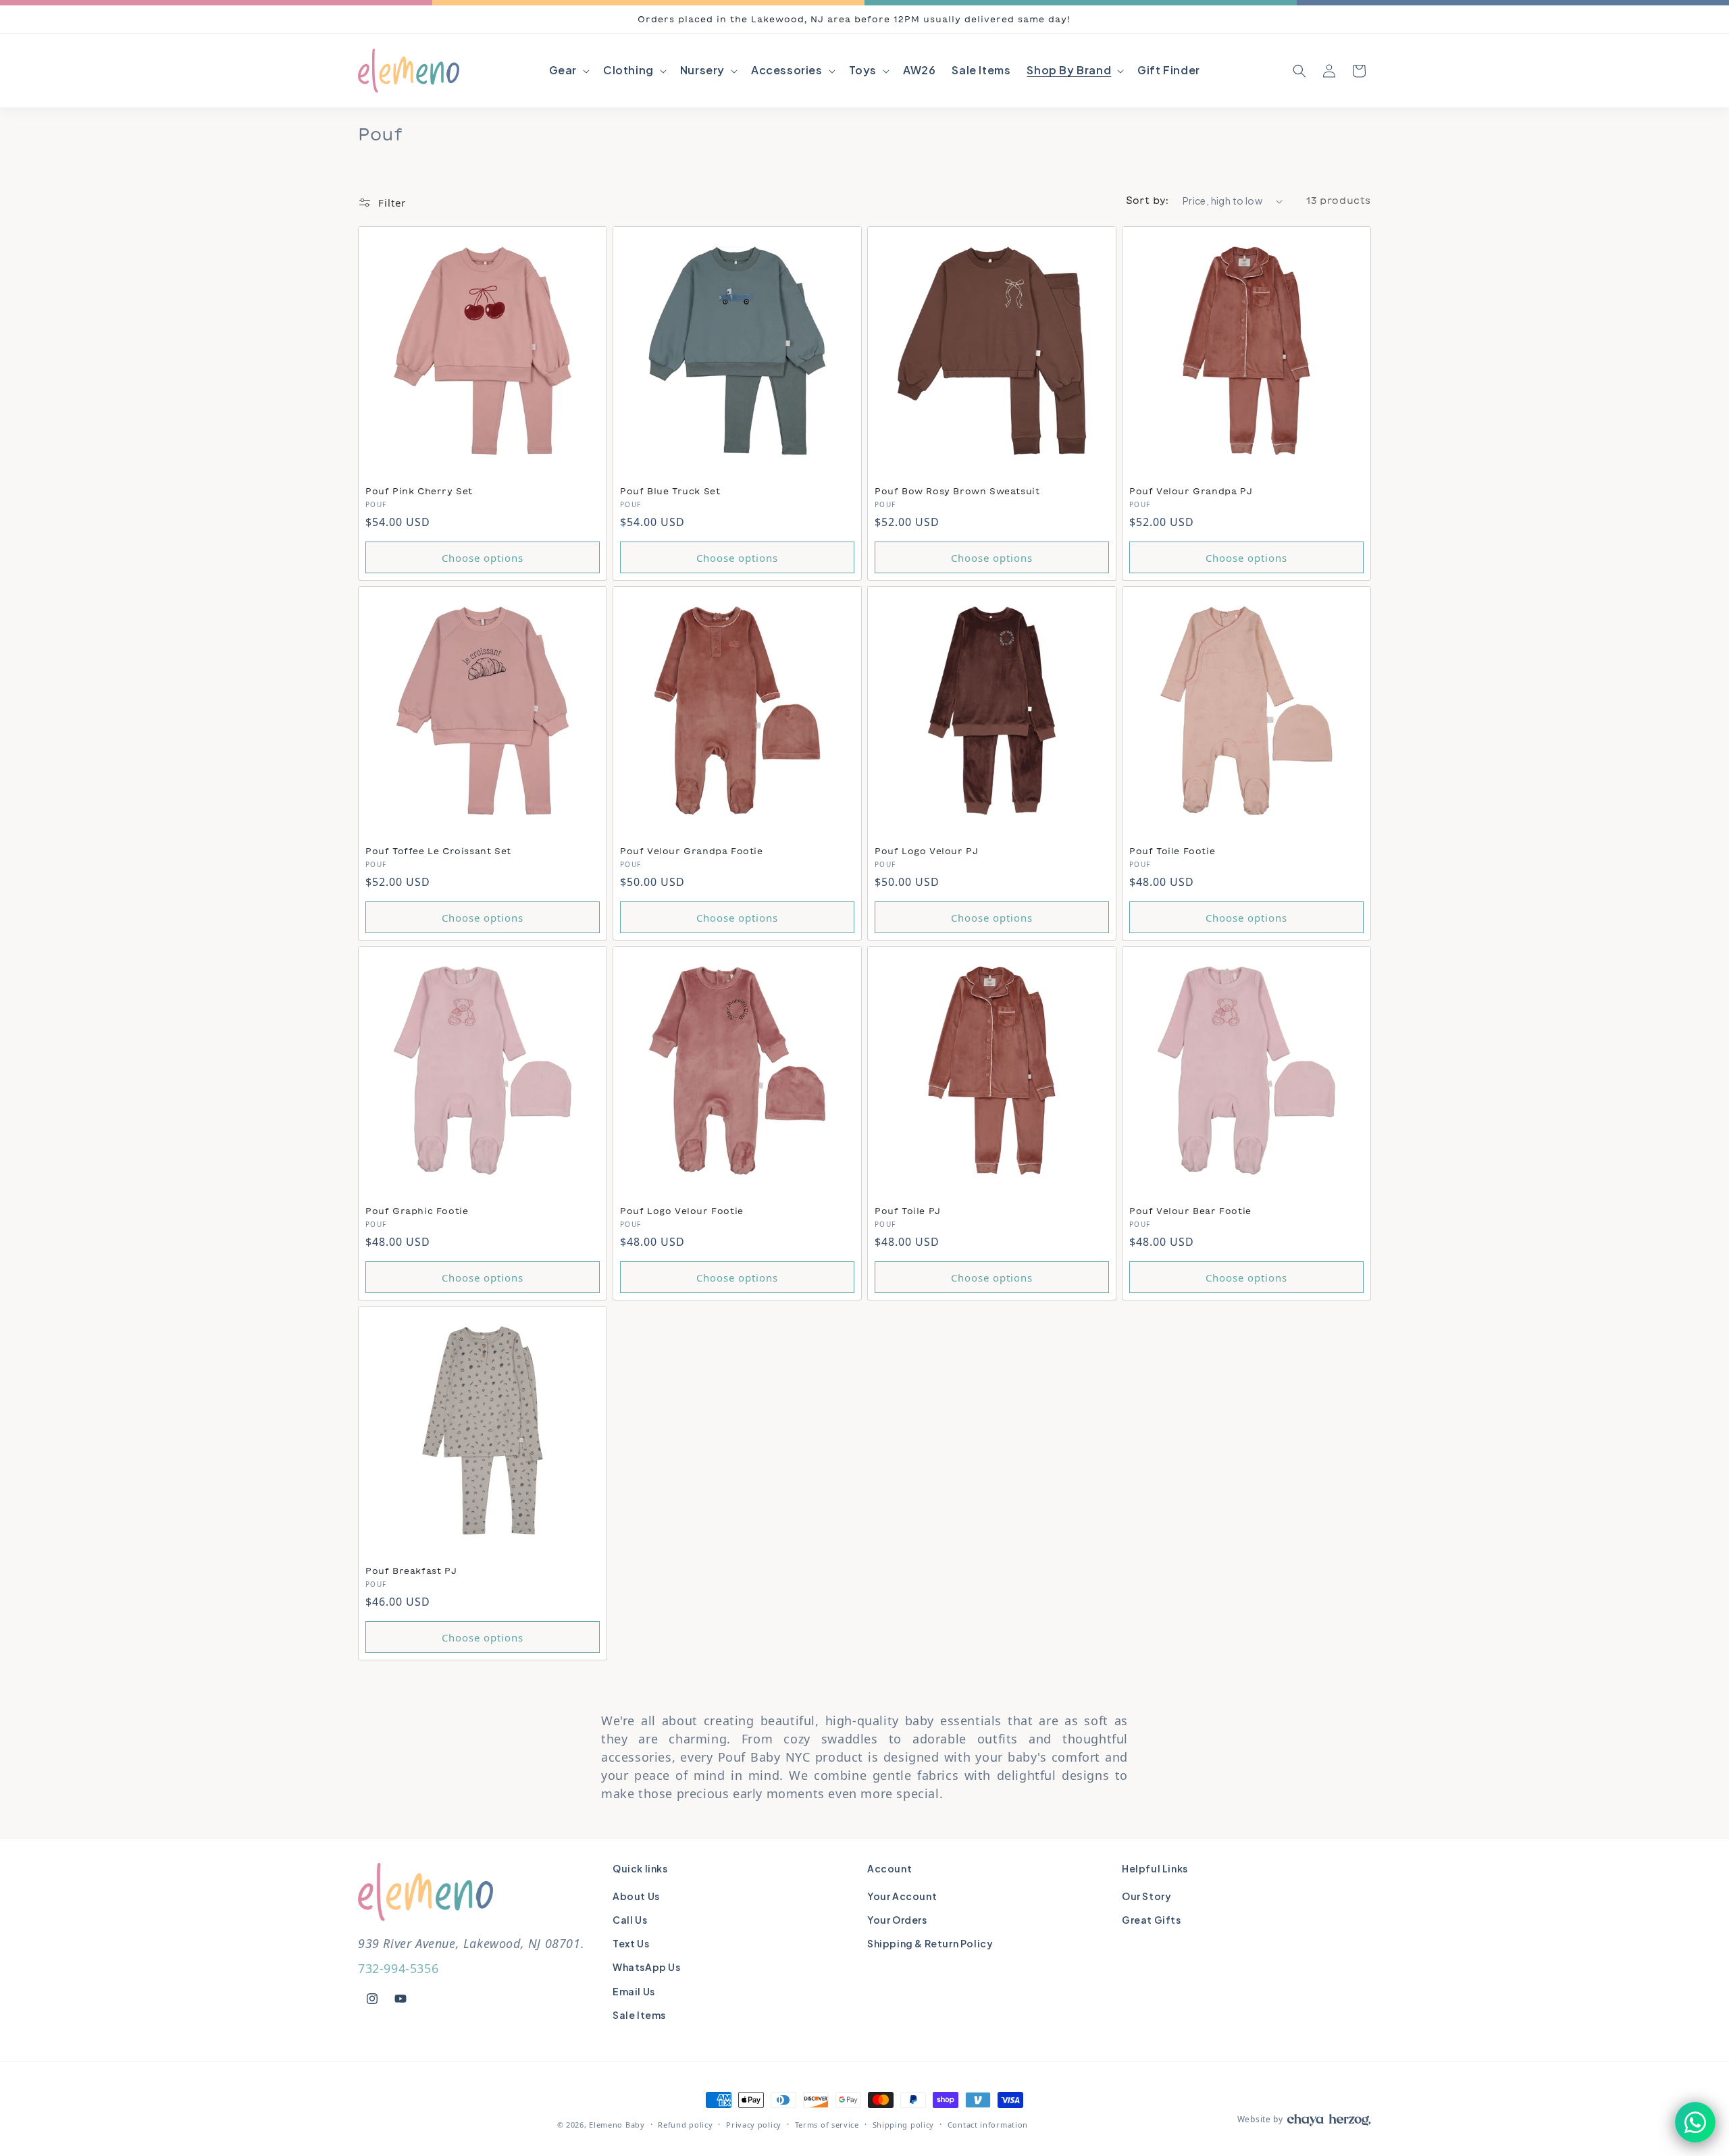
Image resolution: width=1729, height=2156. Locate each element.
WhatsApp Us (647, 1967)
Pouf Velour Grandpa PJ (1191, 491)
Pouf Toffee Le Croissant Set (438, 851)
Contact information (988, 2125)
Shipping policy (904, 2125)
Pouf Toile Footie (1172, 851)
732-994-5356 (398, 1968)
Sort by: (1147, 201)
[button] (568, 71)
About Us (636, 1896)
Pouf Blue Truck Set (670, 491)
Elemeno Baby (617, 2125)
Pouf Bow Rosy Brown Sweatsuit (957, 491)
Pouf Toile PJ (908, 1211)
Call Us (630, 1920)
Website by (1260, 2119)
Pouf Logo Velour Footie (682, 1211)
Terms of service (827, 2125)
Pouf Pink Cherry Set (419, 491)
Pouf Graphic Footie (417, 1211)
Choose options (483, 558)
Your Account (902, 1896)
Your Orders (897, 1920)
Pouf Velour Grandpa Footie (692, 851)
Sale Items (639, 2015)
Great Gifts (1152, 1920)
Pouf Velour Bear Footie (1190, 1211)
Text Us (631, 1943)
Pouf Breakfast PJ (411, 1571)
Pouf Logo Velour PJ (926, 851)
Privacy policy (754, 2125)
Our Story (1146, 1896)
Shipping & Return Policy (930, 1943)
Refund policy (685, 2125)
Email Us (634, 1991)
